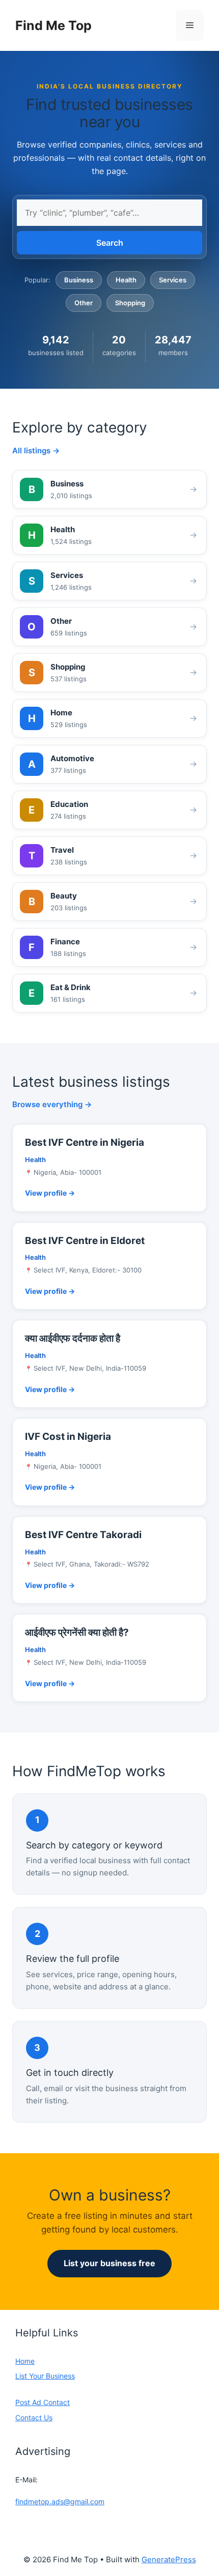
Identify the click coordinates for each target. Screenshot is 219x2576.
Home (25, 2361)
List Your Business (45, 2376)
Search (110, 243)
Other (84, 303)
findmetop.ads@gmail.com (60, 2501)
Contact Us (34, 2418)
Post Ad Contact (43, 2402)
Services (173, 280)
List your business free (109, 2263)
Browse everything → (52, 1104)
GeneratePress (169, 2559)
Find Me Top (53, 25)
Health (126, 280)
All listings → (36, 451)
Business (79, 280)
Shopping (130, 303)
